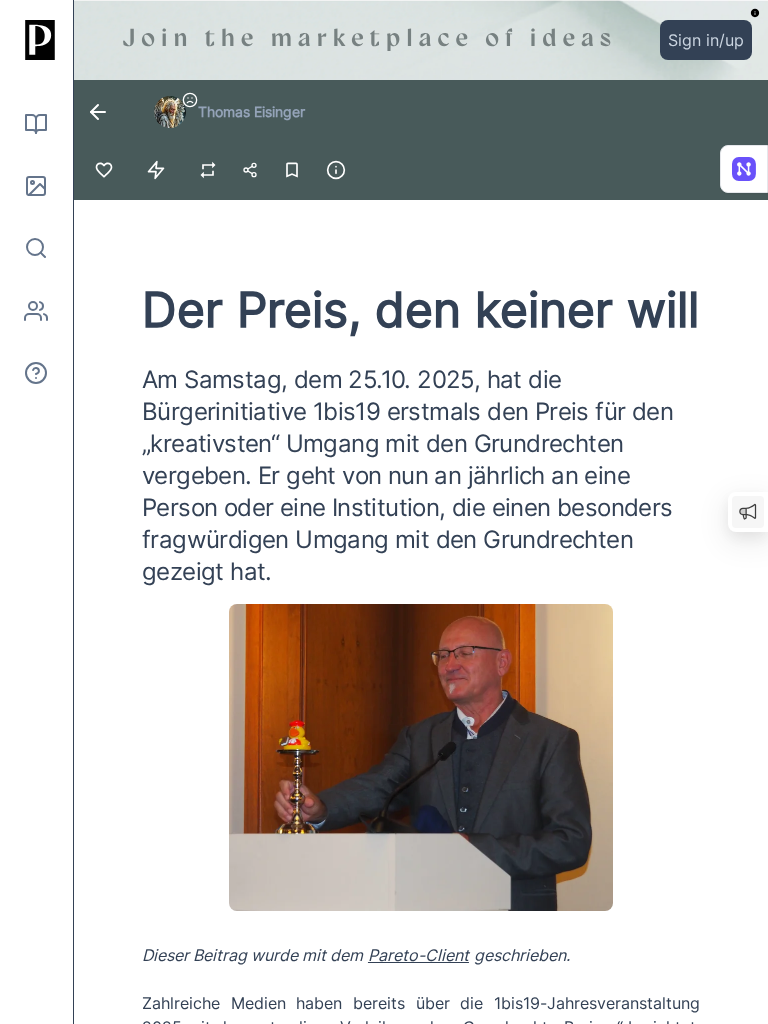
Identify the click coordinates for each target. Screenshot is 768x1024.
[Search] (36, 248)
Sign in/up (706, 40)
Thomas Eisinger (251, 111)
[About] (36, 373)
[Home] (36, 40)
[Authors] (36, 311)
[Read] (36, 124)
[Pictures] (36, 186)
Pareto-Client (418, 955)
